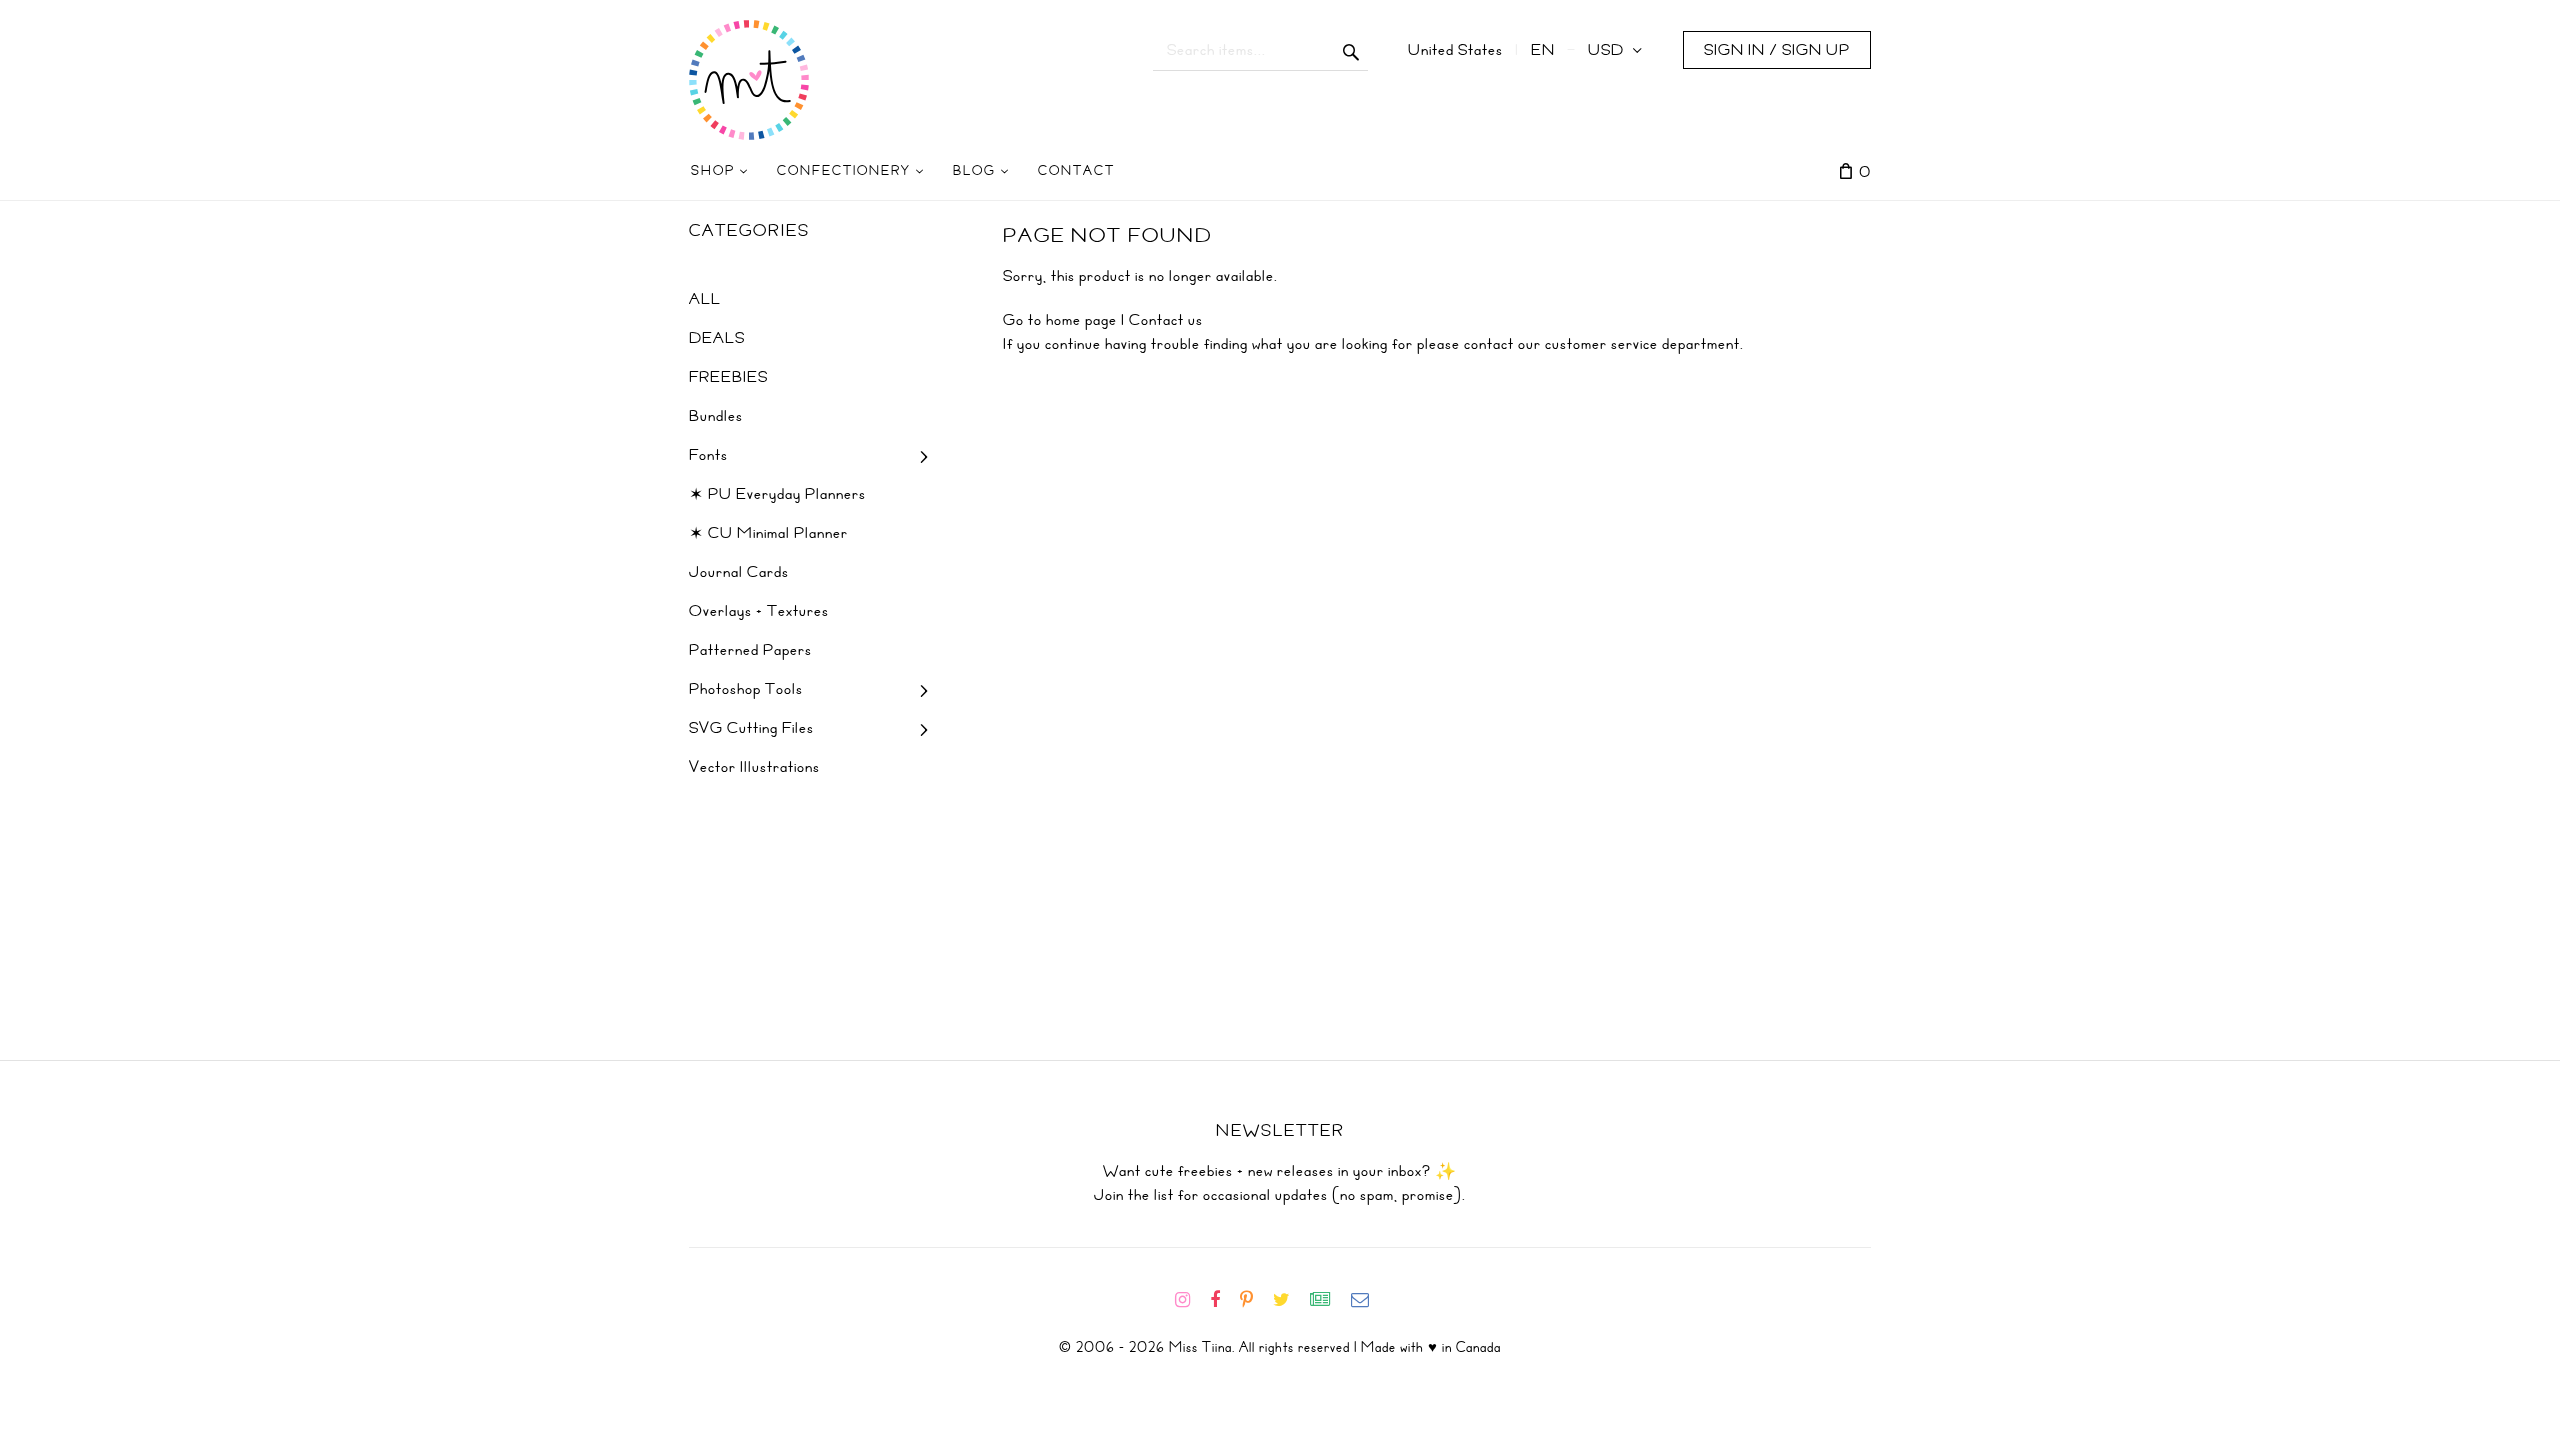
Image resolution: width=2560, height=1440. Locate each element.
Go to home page (1060, 320)
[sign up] (1328, 1300)
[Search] (1351, 50)
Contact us (1166, 320)
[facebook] (1223, 1300)
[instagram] (1190, 1300)
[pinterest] (1254, 1300)
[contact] (1368, 1300)
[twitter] (1289, 1300)
